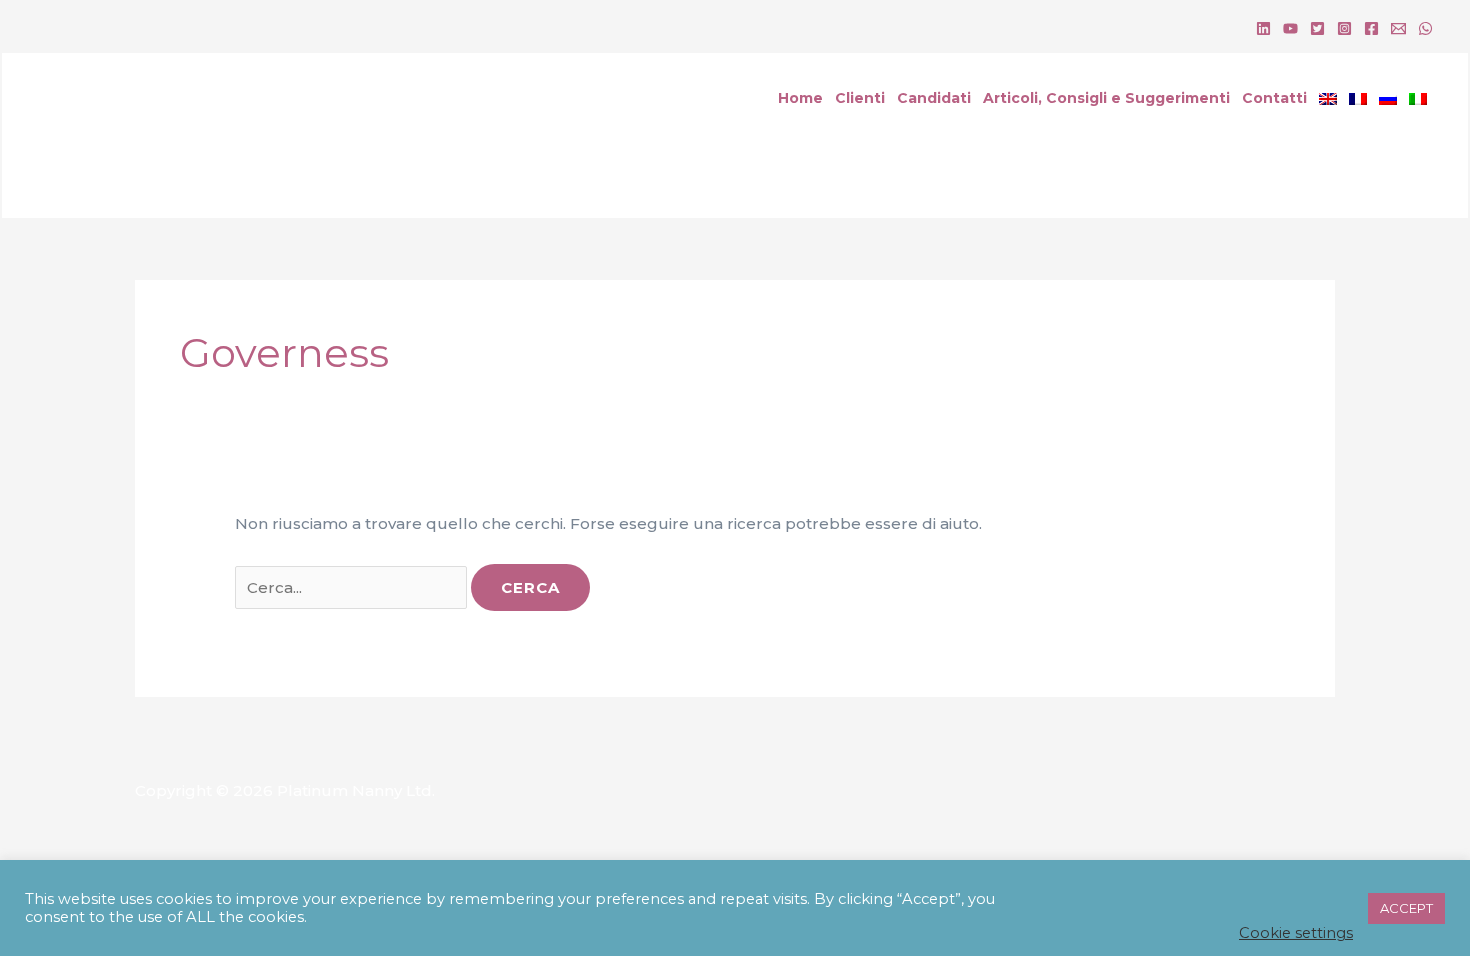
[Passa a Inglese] (1328, 98)
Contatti (1274, 98)
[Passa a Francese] (1358, 98)
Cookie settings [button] (1296, 933)
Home (800, 98)
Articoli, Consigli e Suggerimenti (1106, 98)
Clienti (860, 98)
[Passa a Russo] (1388, 98)
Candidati (934, 98)
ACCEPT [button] (1406, 908)
